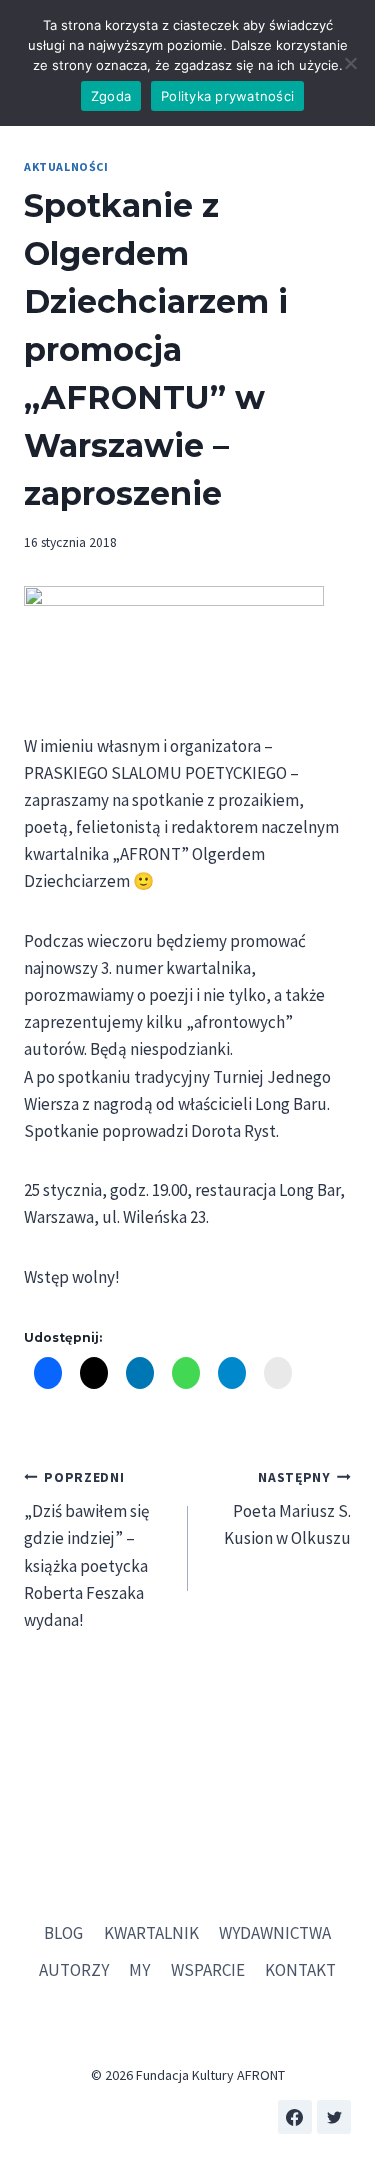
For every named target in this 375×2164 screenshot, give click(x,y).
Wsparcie (208, 1970)
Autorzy (74, 1970)
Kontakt (300, 1970)
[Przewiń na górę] (344, 2083)
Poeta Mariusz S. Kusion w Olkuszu (287, 1509)
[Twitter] (334, 2117)
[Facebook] (295, 2117)
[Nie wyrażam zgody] (350, 63)
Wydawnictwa (275, 1933)
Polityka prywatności (227, 96)
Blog (63, 1933)
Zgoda (111, 96)
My (139, 1970)
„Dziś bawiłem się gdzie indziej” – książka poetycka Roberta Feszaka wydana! (86, 1550)
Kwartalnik (151, 1933)
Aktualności (66, 166)
